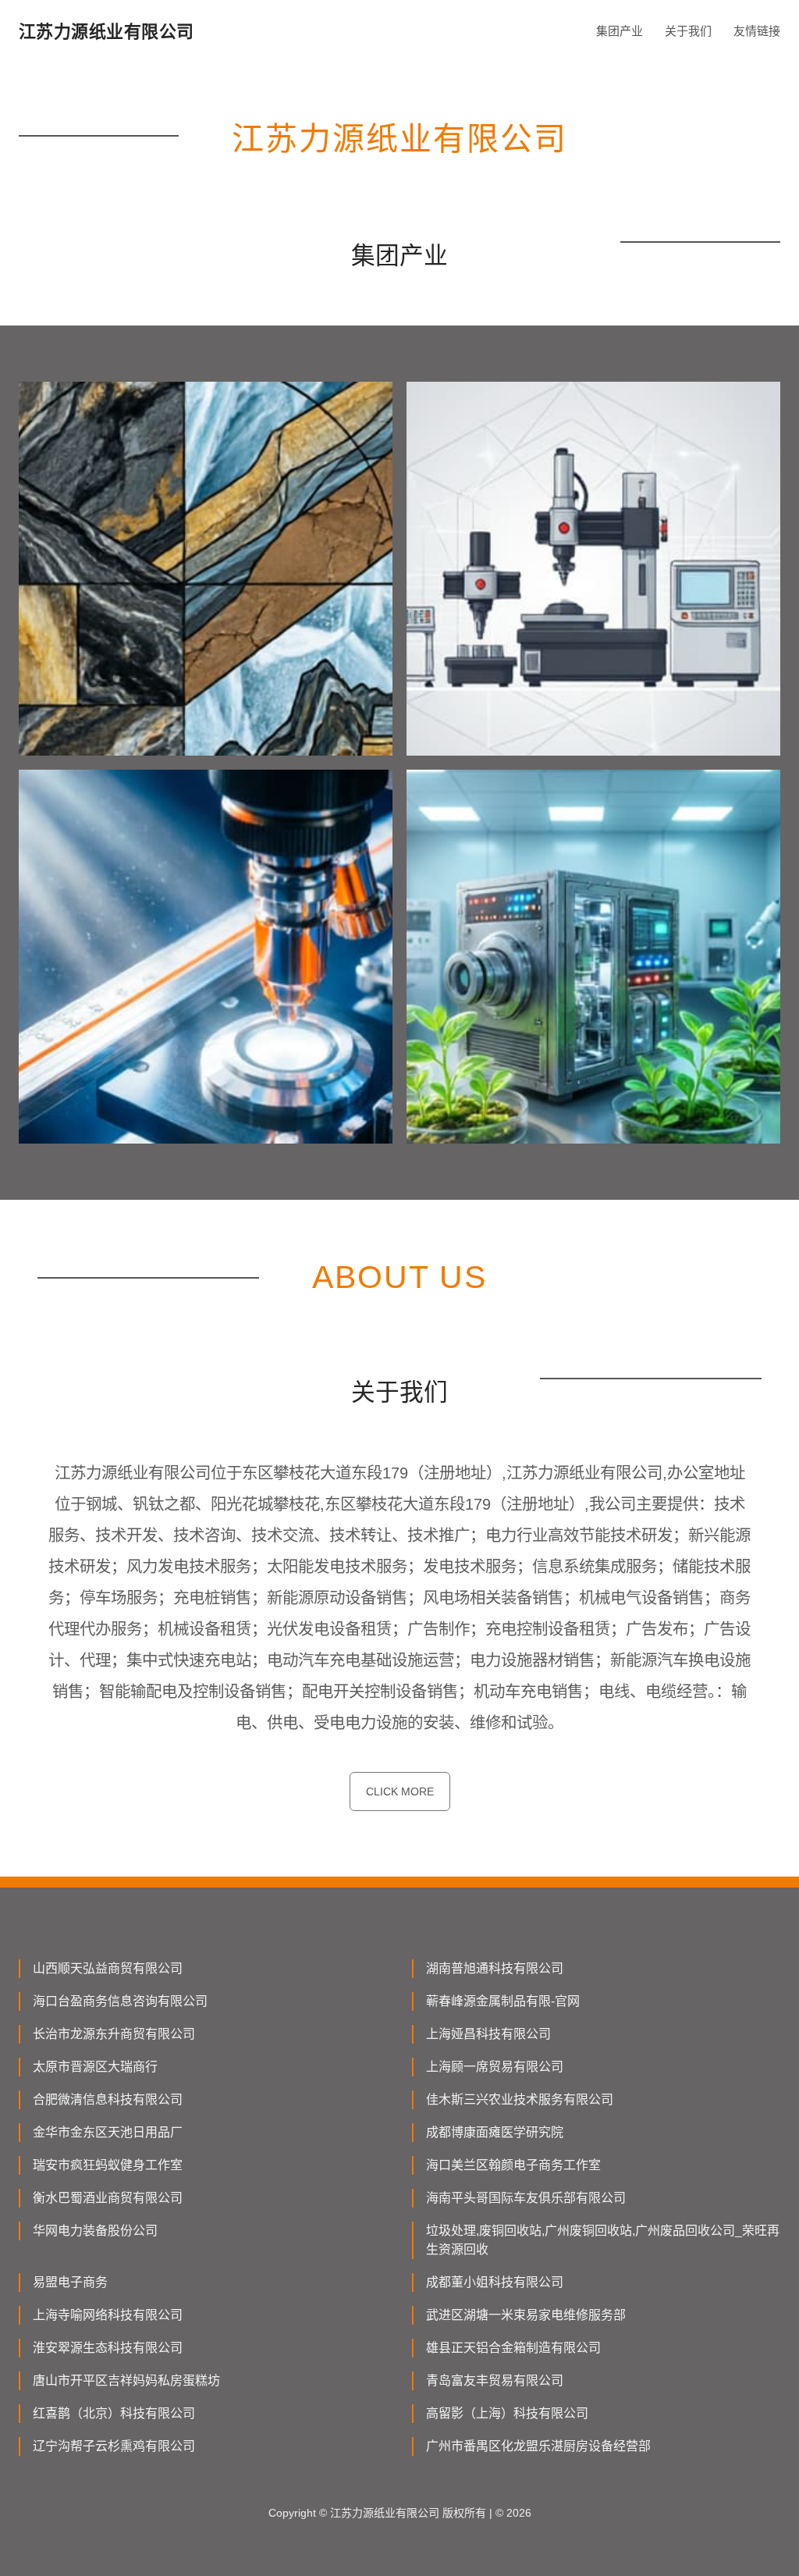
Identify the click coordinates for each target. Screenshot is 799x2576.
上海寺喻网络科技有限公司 (108, 2315)
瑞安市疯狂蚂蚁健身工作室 (108, 2165)
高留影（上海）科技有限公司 (507, 2413)
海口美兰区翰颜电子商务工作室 (513, 2165)
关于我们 (688, 31)
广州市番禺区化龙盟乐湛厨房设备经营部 (538, 2446)
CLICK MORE (400, 1791)
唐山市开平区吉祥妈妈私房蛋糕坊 (126, 2380)
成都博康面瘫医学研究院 (495, 2132)
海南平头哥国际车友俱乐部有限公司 (526, 2198)
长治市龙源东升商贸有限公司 (114, 2034)
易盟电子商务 (70, 2282)
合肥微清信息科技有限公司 (108, 2099)
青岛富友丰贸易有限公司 (495, 2380)
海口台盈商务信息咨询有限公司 (120, 2001)
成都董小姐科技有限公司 (495, 2282)
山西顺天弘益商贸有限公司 (108, 1968)
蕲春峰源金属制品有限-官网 (503, 2001)
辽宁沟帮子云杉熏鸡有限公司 (114, 2446)
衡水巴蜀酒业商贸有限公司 (108, 2198)
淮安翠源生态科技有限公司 (108, 2348)
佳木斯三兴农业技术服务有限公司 (520, 2099)
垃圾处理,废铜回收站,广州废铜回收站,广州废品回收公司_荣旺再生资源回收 (603, 2240)
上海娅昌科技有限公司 (488, 2034)
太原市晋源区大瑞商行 (95, 2067)
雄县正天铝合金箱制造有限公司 (513, 2348)
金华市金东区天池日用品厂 (108, 2132)
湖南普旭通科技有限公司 (495, 1968)
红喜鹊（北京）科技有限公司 (114, 2413)
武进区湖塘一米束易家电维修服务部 (526, 2315)
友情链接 (757, 31)
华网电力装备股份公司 (95, 2231)
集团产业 (620, 31)
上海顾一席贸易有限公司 (495, 2067)
